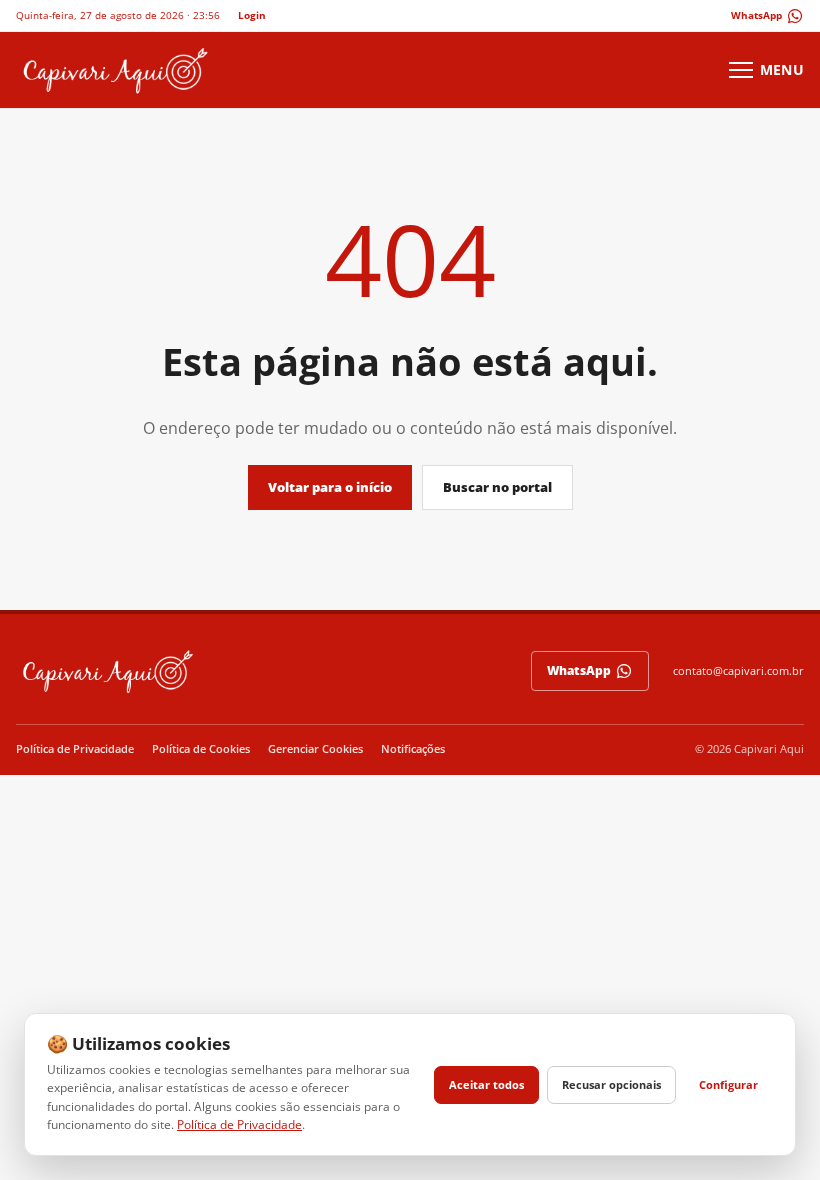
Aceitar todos (486, 1084)
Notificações (413, 748)
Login (252, 15)
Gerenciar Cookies (315, 748)
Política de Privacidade (75, 748)
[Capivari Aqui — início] (113, 70)
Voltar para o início (330, 487)
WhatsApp (579, 670)
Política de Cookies (201, 748)
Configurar (728, 1084)
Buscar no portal (497, 487)
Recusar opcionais (611, 1084)
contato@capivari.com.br (738, 670)
